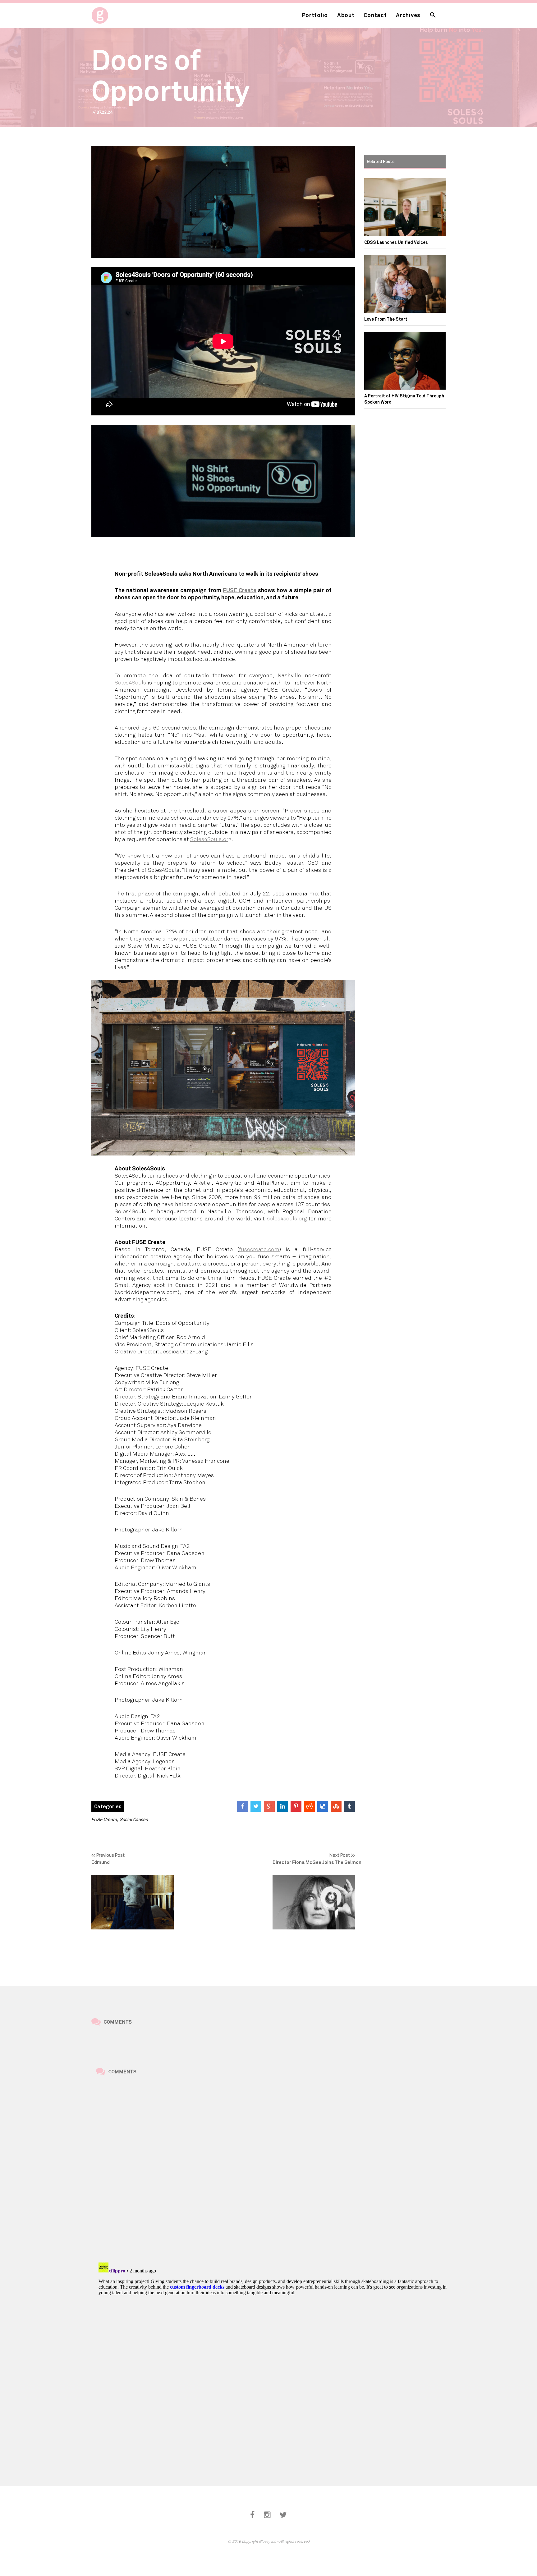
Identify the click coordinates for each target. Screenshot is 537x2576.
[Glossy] (111, 14)
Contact (375, 15)
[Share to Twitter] (256, 1806)
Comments (118, 2022)
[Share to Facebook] (243, 1806)
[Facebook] (252, 2515)
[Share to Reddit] (309, 1806)
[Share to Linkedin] (283, 1806)
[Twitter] (283, 2515)
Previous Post (108, 1858)
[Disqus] (273, 2170)
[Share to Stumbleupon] (336, 1806)
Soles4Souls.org (211, 839)
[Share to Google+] (269, 1806)
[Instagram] (267, 2515)
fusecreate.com (259, 1249)
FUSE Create (240, 590)
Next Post (314, 1858)
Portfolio (315, 15)
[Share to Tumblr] (349, 1806)
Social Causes (134, 1819)
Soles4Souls (130, 682)
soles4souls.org (287, 1218)
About (346, 15)
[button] (433, 15)
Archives (408, 15)
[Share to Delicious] (323, 1806)
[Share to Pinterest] (296, 1806)
